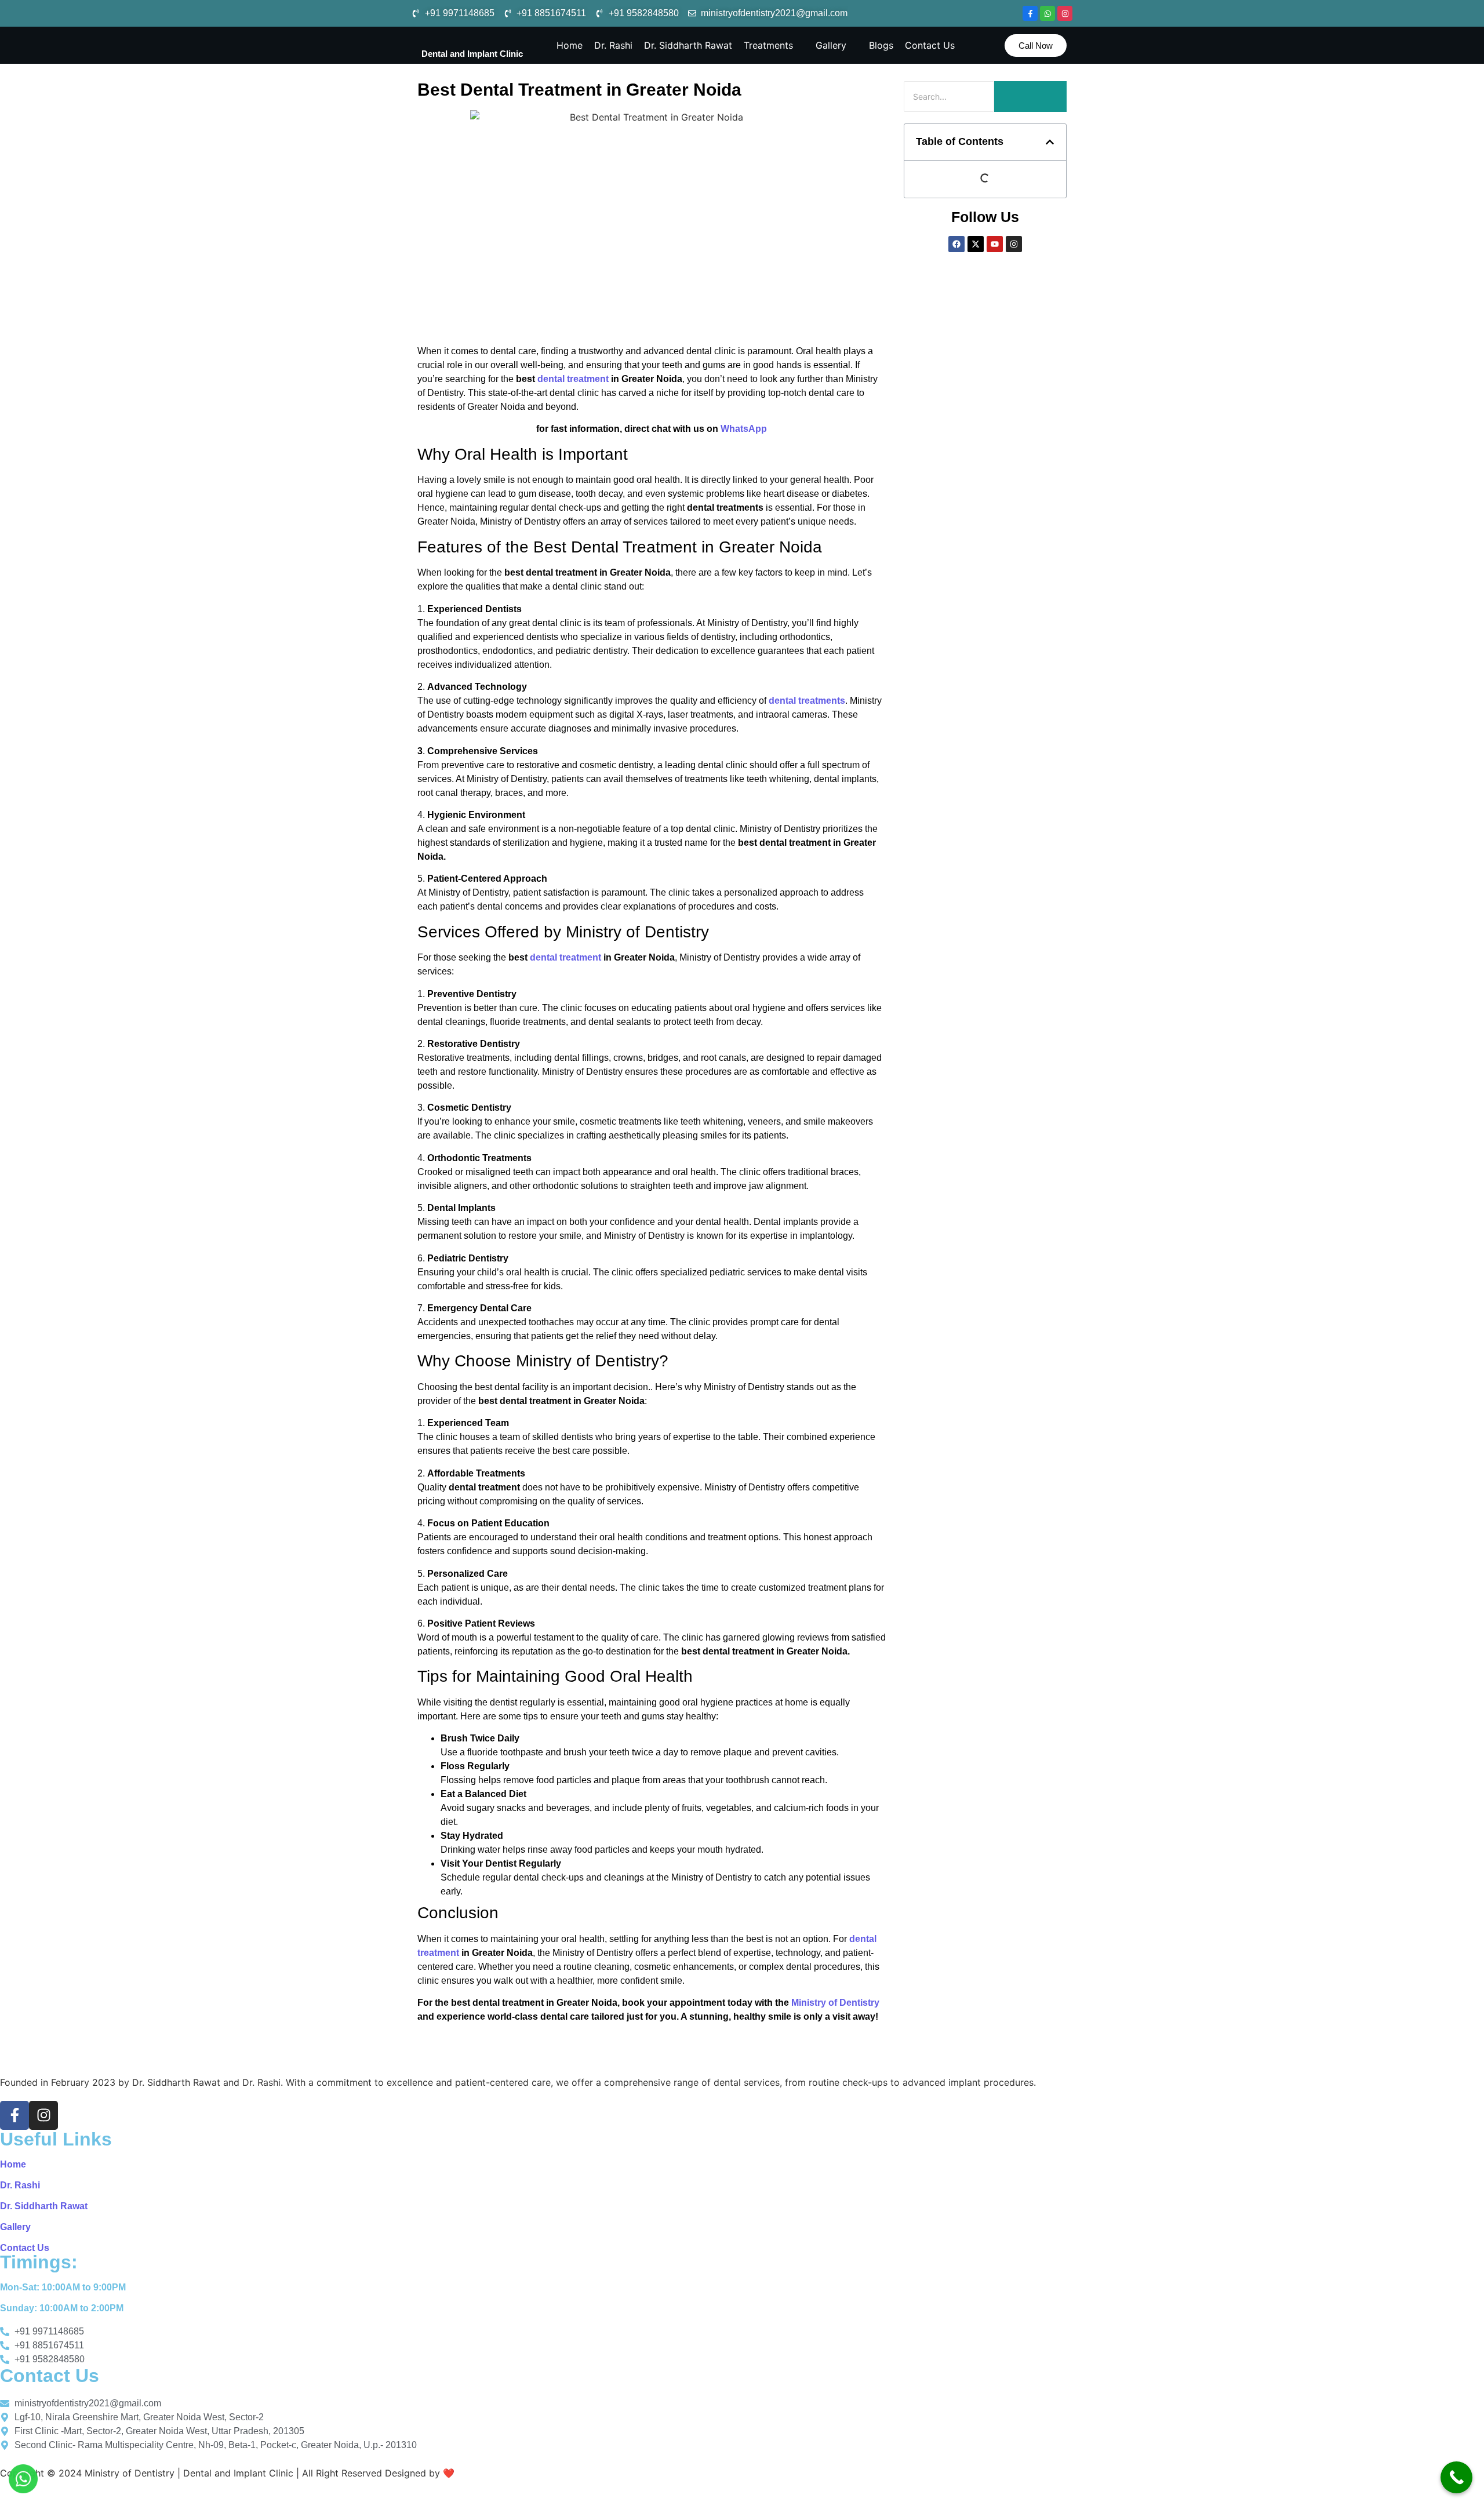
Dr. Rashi (20, 2185)
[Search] (1030, 97)
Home (13, 2164)
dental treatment (573, 379)
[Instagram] (1065, 13)
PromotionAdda (492, 2473)
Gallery (15, 2227)
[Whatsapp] (1047, 13)
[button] (1050, 142)
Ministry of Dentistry (835, 2003)
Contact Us (25, 2248)
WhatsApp (744, 429)
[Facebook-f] (1030, 13)
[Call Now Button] (1456, 2477)
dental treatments (807, 701)
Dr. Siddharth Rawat (44, 2206)
